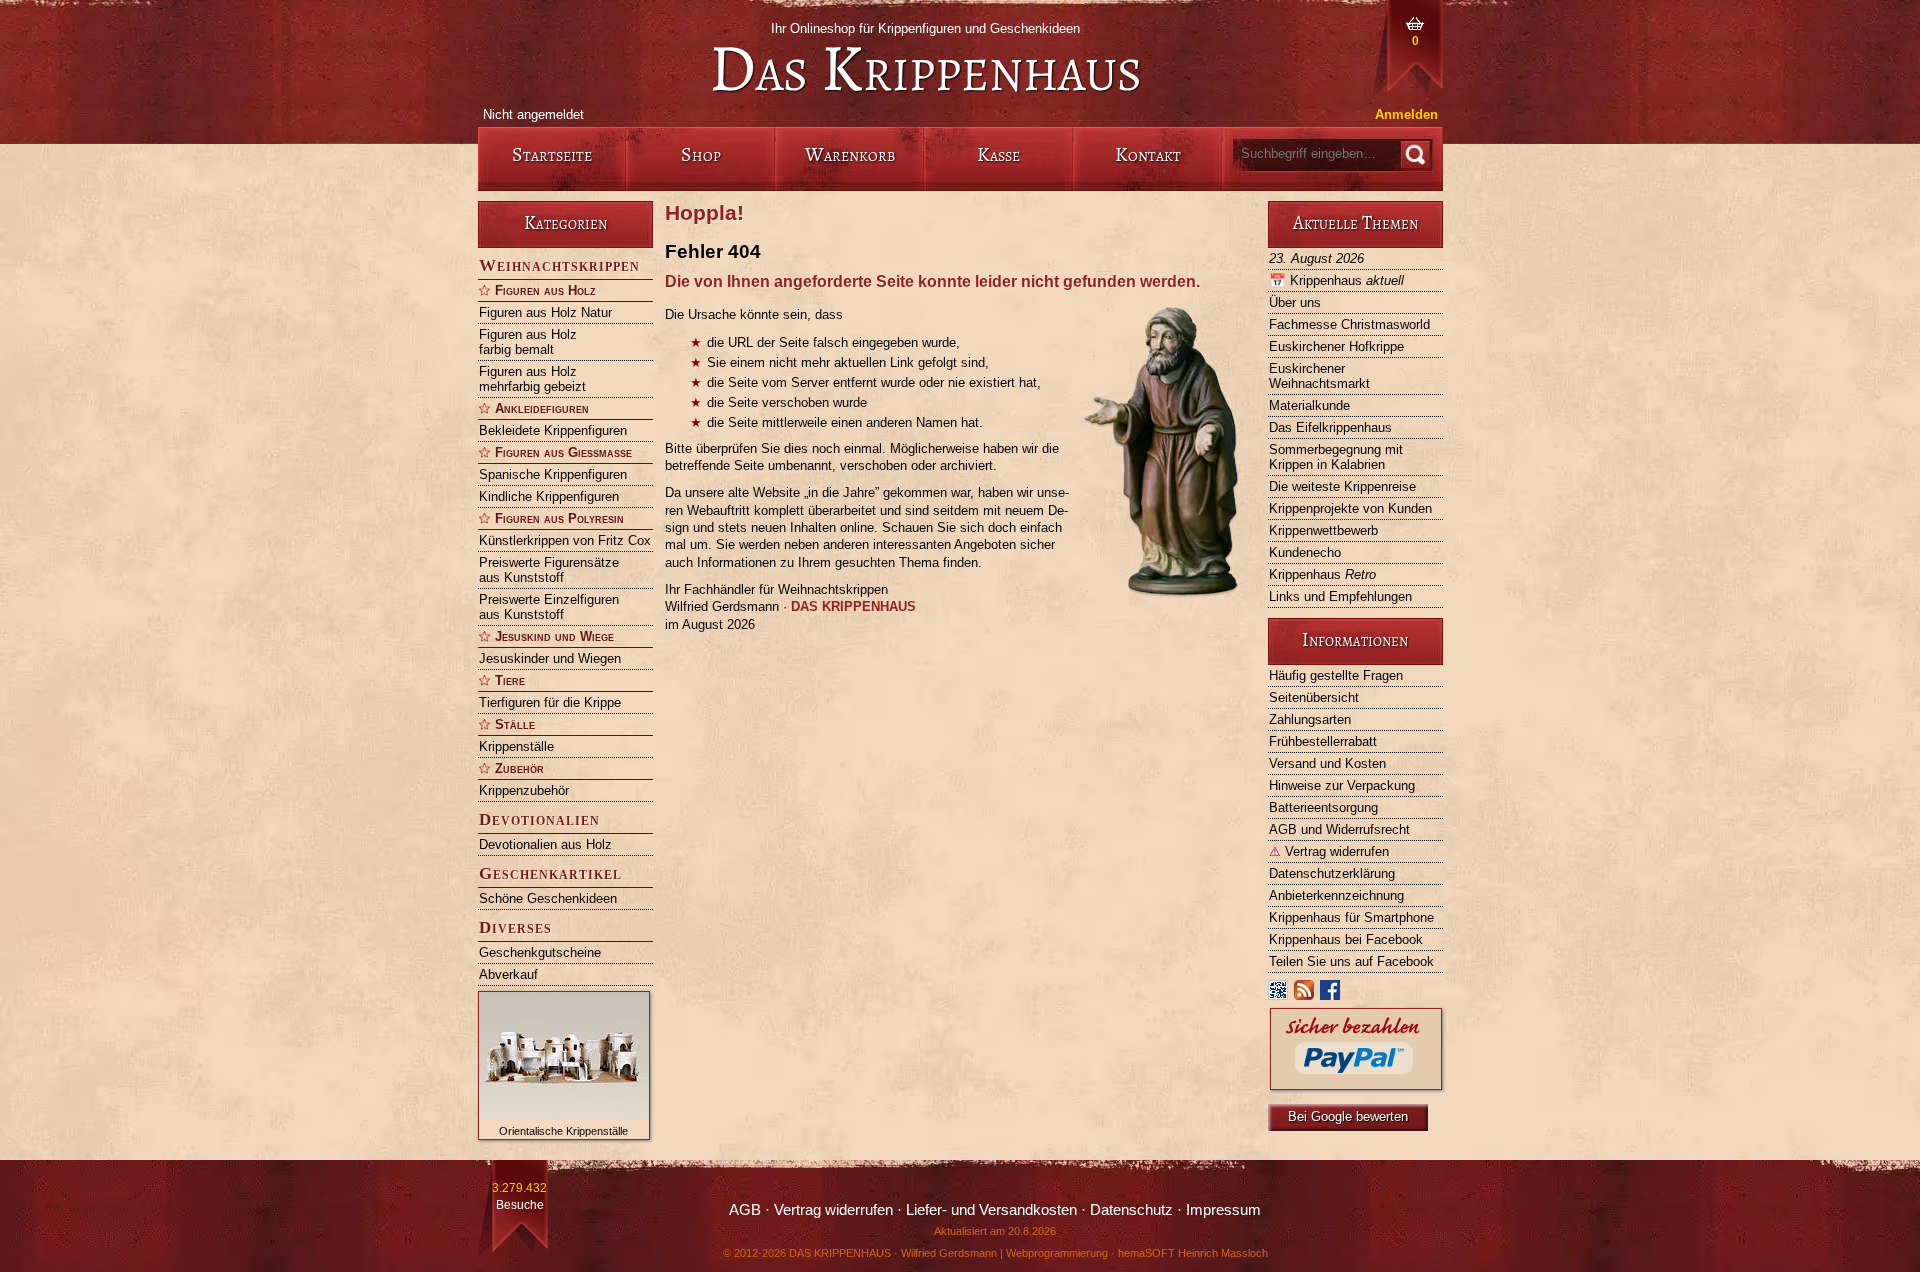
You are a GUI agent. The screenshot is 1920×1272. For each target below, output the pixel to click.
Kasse (998, 154)
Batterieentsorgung (1323, 807)
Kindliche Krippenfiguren (549, 496)
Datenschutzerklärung (1332, 873)
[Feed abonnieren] (1305, 994)
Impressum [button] (1223, 1210)
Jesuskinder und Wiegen (550, 658)
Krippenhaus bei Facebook (1346, 939)
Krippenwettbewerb (1323, 530)
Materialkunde (1309, 405)
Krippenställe (516, 746)
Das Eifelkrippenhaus (1330, 427)
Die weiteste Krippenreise (1342, 486)
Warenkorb (850, 154)
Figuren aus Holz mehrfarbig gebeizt (532, 379)
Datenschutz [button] (1131, 1210)
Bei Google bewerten (1348, 1116)
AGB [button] (745, 1210)
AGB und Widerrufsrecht (1339, 829)
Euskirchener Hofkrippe (1336, 346)
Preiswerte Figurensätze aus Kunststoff (549, 570)
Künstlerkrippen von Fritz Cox (565, 540)
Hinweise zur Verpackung (1342, 785)
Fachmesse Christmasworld (1349, 324)
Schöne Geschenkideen (548, 898)
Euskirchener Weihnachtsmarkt (1319, 376)
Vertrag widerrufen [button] (833, 1210)
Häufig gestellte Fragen (1336, 675)
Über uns (1295, 302)
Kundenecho (1305, 552)
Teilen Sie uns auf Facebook (1351, 961)
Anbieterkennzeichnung (1336, 895)
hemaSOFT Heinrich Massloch (1193, 1253)
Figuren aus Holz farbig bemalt (528, 342)
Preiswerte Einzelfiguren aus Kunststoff (549, 607)
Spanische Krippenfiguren (553, 474)
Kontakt (1148, 154)
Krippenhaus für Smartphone (1351, 917)
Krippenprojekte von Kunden (1350, 508)
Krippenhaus (1336, 280)
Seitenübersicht (1314, 697)
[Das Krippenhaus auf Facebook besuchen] (1331, 994)
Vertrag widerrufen (1329, 851)
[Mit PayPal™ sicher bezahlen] (1356, 1084)
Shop (701, 154)
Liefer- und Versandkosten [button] (991, 1210)
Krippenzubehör (524, 790)
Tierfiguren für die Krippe (550, 702)
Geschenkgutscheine (540, 952)
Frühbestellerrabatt (1323, 741)
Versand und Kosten (1327, 763)
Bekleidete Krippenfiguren (553, 430)
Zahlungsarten (1310, 719)
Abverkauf (508, 974)
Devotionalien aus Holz (545, 844)
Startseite (552, 154)
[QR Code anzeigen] (1279, 994)
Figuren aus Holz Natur (545, 312)
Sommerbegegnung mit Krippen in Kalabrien (1336, 457)
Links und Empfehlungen (1340, 596)
